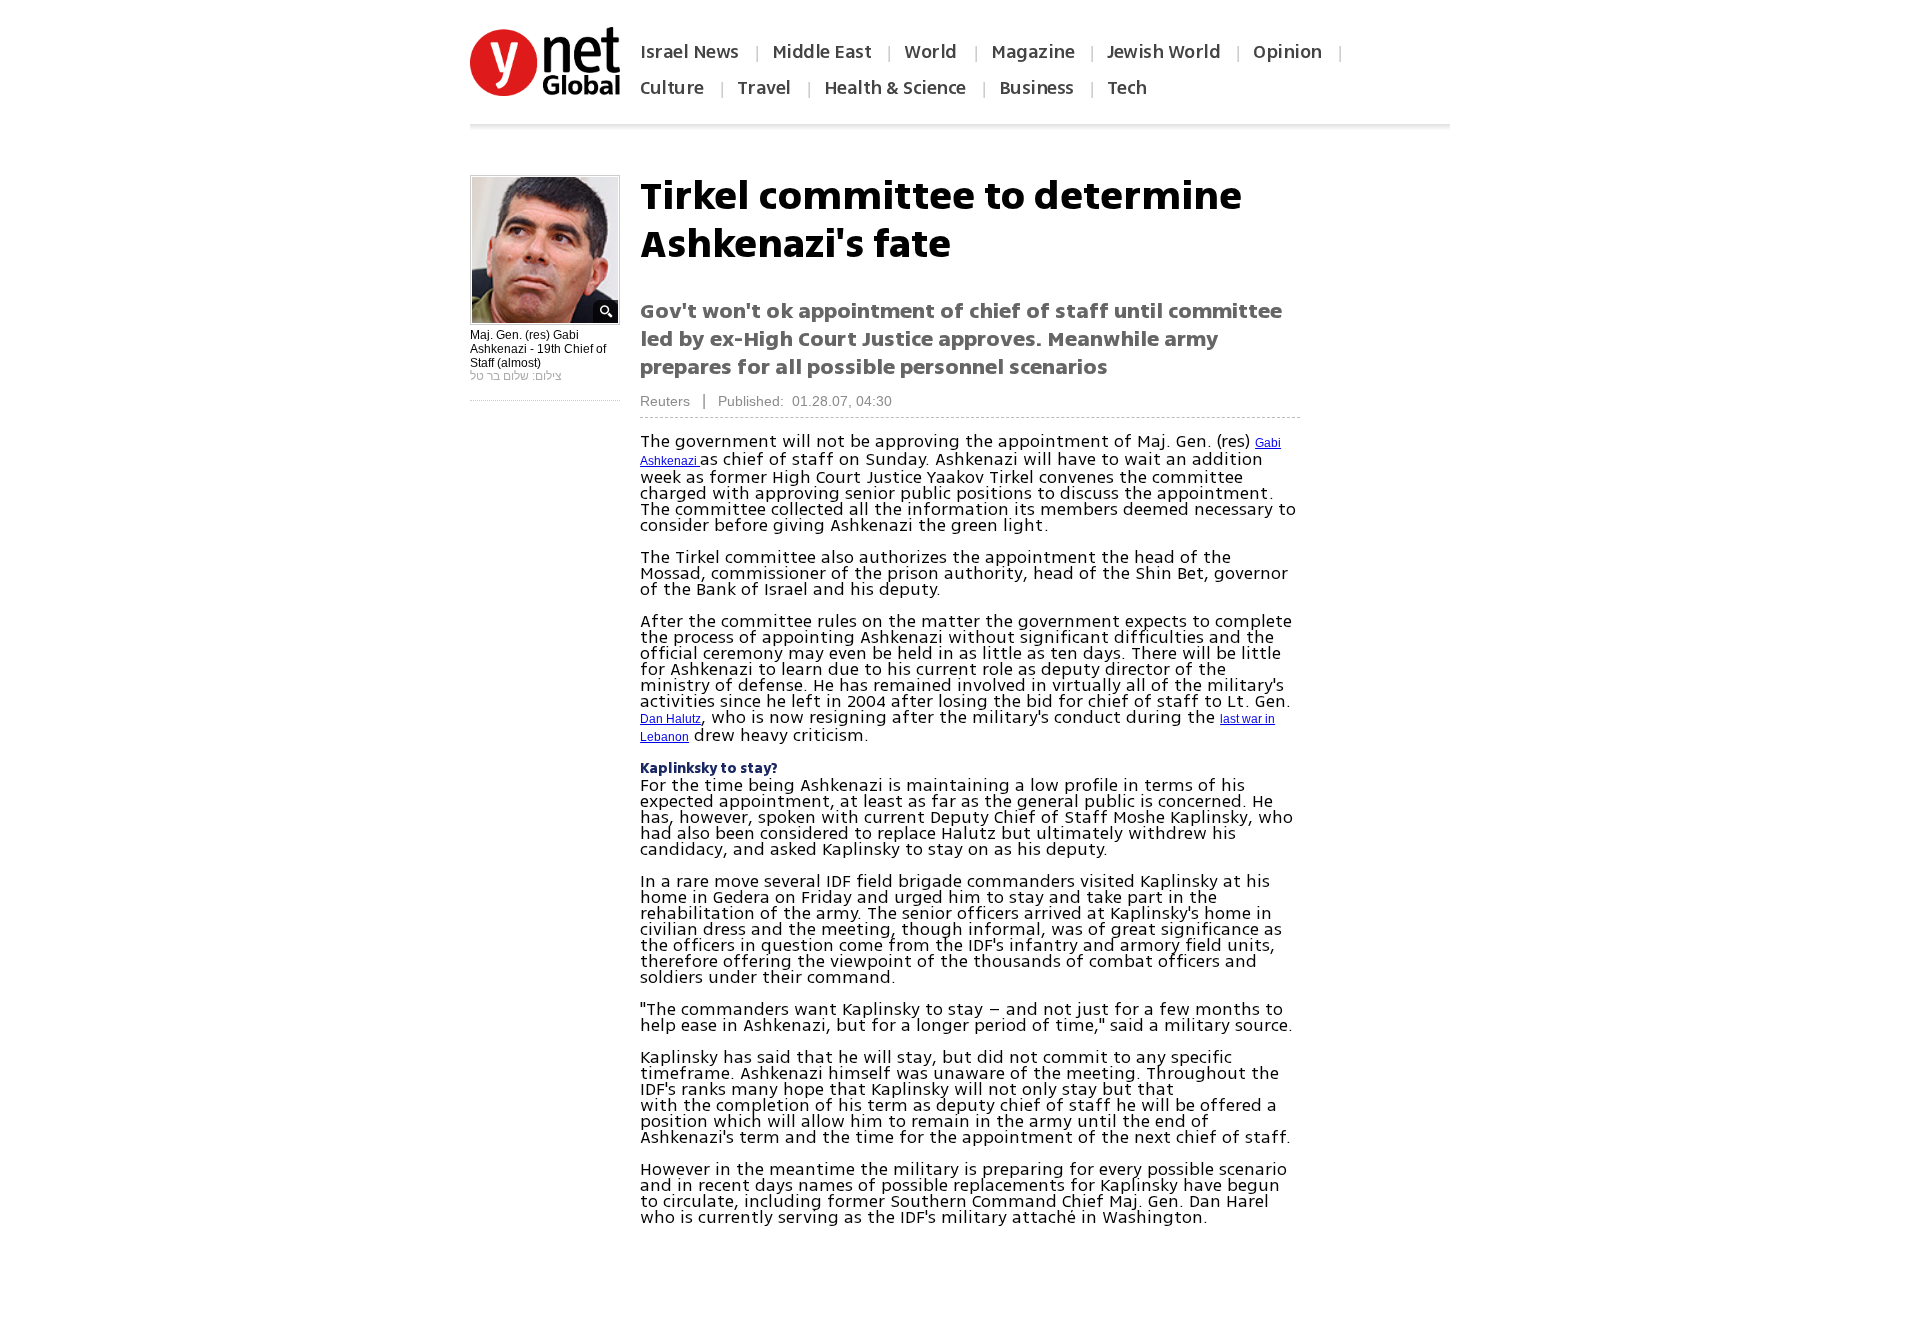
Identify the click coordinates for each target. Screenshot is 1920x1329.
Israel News (689, 52)
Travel (764, 88)
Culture (672, 88)
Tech (1127, 88)
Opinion (1287, 52)
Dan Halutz (670, 719)
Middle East (822, 52)
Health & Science (895, 88)
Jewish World (1163, 52)
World (932, 52)
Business (1036, 88)
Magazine (1032, 52)
